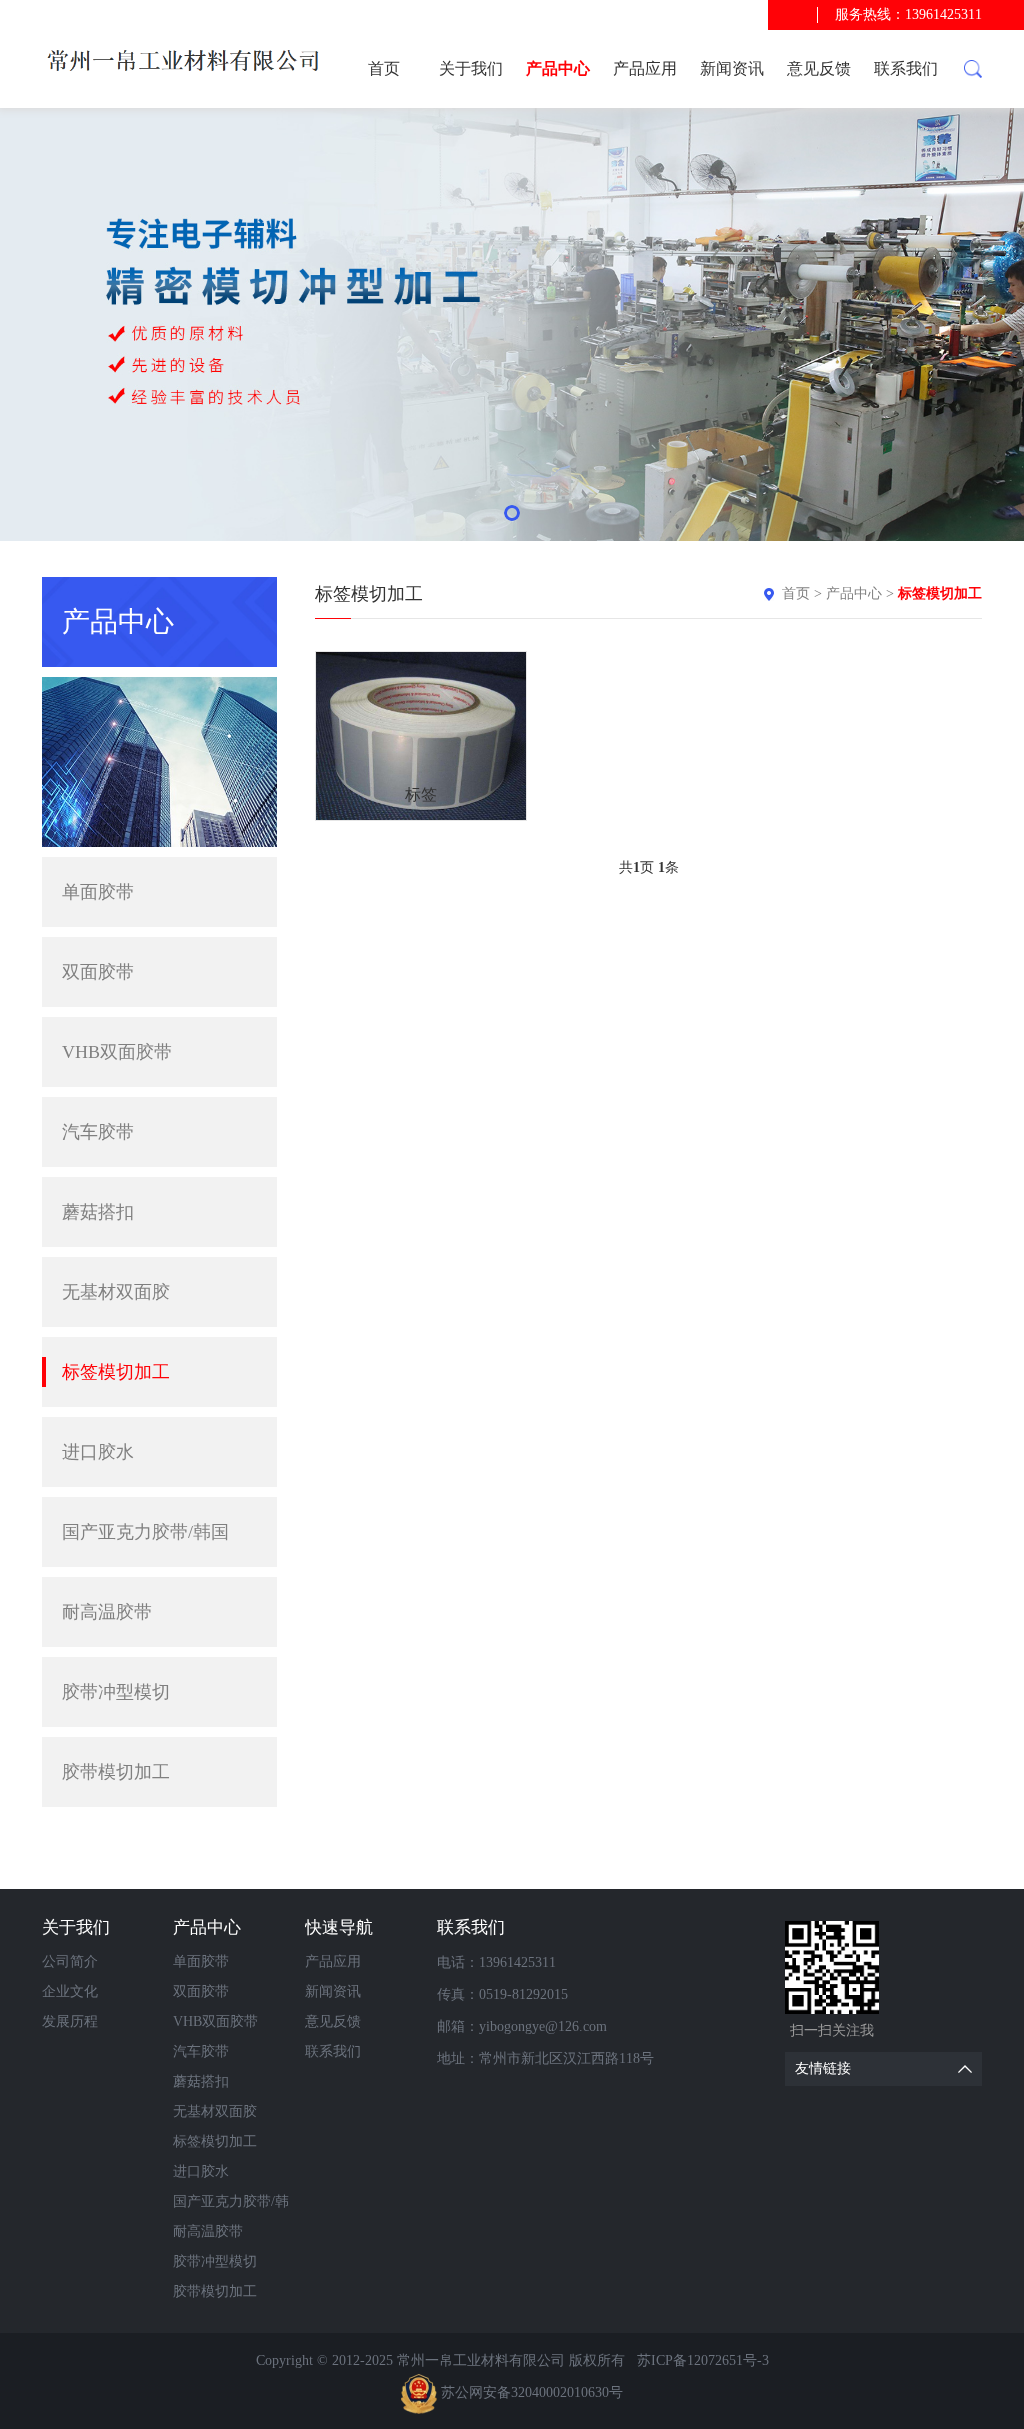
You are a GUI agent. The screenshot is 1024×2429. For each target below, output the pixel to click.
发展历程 (70, 2021)
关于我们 (471, 68)
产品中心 (558, 68)
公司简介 (70, 1961)
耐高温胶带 (107, 1612)
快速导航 (339, 1927)
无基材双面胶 (116, 1292)
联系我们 (906, 68)
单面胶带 (98, 892)
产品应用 (645, 68)
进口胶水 (98, 1452)
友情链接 (823, 2068)
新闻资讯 (732, 68)
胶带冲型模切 (116, 1692)
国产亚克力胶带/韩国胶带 (145, 1544)
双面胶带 (98, 972)
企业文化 (70, 1991)
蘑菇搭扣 (98, 1212)
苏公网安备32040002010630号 (532, 2392)
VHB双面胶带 (117, 1052)
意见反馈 (819, 68)
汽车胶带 (98, 1132)
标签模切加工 (116, 1372)
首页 (384, 68)
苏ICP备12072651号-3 (703, 2360)
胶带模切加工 (116, 1772)
